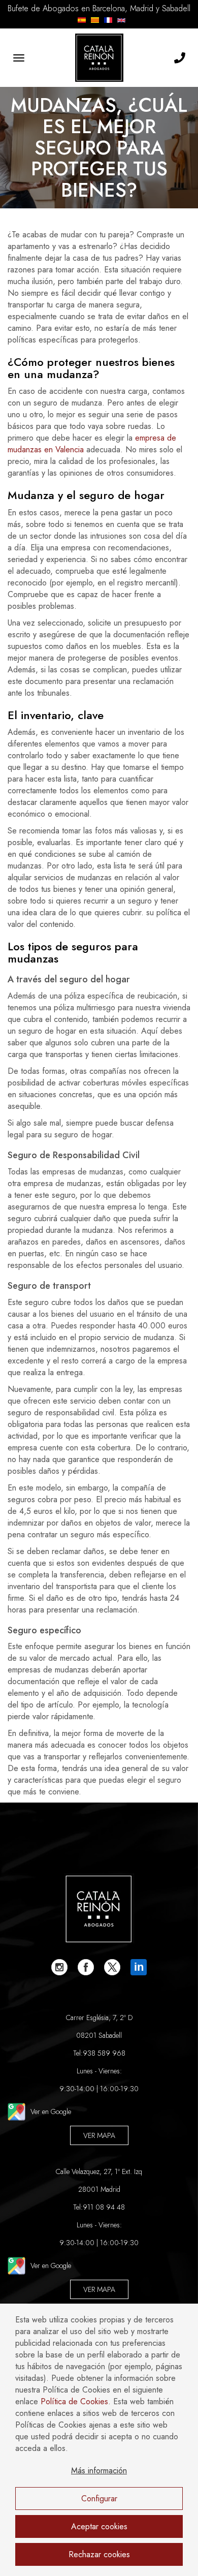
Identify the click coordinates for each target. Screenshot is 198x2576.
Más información (99, 2471)
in (139, 1967)
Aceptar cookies (99, 2526)
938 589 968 (104, 2053)
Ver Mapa (99, 2135)
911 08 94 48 (104, 2207)
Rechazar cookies (99, 2554)
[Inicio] (99, 58)
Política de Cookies (74, 2401)
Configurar (99, 2499)
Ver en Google (51, 2112)
